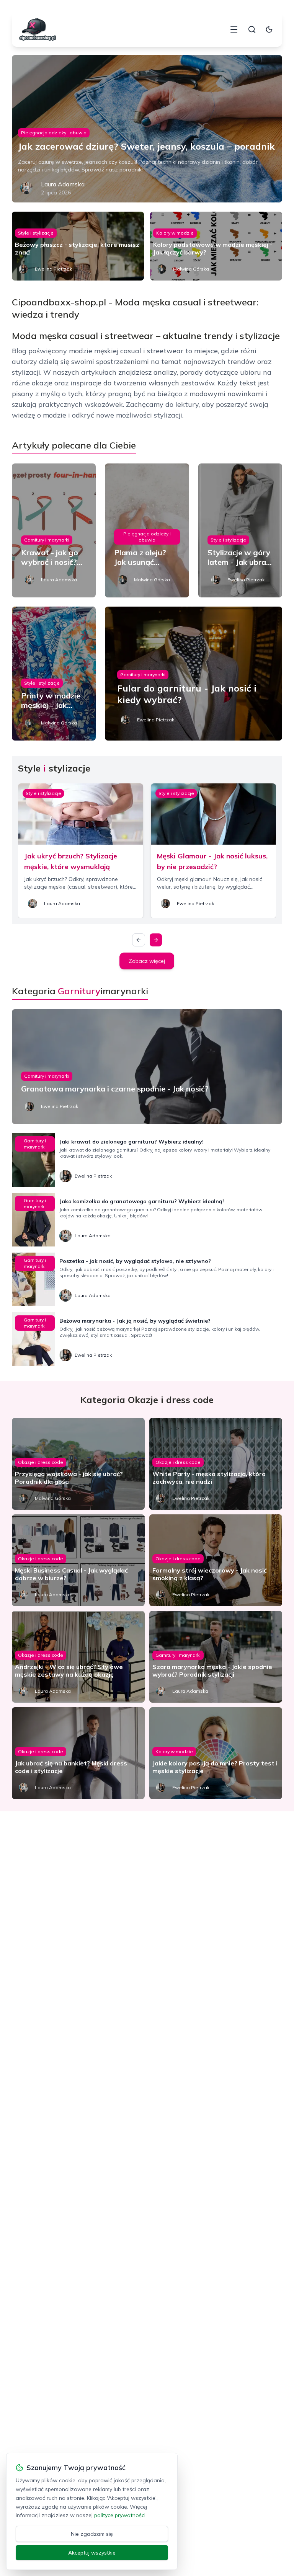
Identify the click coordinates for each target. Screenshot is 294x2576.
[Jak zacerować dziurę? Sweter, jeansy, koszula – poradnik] (147, 129)
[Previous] (139, 940)
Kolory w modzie (175, 233)
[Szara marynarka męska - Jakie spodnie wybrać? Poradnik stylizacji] (216, 1657)
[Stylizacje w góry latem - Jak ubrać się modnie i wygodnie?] (240, 530)
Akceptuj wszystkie (92, 2553)
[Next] (156, 940)
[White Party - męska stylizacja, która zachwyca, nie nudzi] (216, 1464)
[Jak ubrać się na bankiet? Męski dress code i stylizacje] (78, 1753)
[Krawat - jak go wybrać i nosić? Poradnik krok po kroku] (54, 530)
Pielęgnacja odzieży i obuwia (54, 133)
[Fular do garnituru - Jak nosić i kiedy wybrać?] (194, 674)
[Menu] (234, 29)
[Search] (252, 29)
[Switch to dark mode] (269, 29)
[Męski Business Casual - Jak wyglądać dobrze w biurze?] (78, 1560)
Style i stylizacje (36, 233)
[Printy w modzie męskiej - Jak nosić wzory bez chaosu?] (54, 674)
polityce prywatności (120, 2515)
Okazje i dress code (41, 1462)
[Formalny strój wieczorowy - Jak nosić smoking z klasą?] (216, 1560)
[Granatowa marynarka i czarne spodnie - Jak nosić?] (147, 1067)
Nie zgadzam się (92, 2534)
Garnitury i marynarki (47, 540)
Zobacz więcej (147, 961)
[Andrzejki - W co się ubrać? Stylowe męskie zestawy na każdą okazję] (78, 1657)
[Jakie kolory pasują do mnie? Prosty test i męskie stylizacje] (216, 1753)
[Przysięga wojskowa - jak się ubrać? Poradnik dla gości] (78, 1464)
